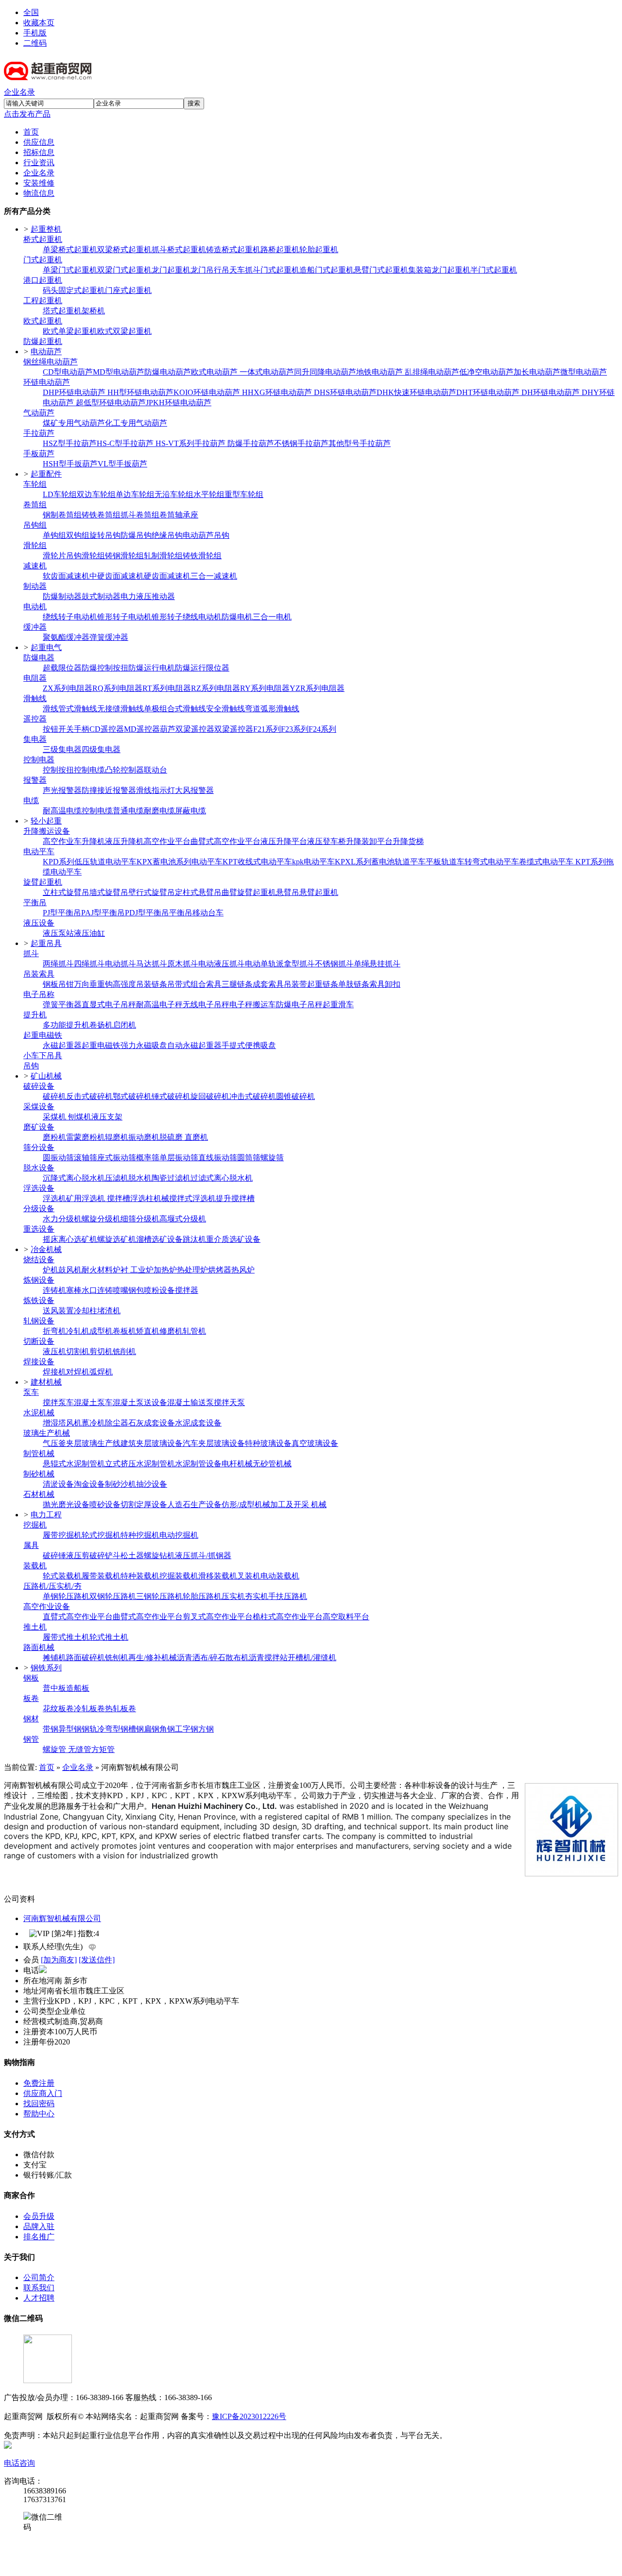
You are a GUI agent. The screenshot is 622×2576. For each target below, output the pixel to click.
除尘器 (117, 1423)
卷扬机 (101, 1025)
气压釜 (54, 1443)
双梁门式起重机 (124, 270)
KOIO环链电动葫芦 (208, 392)
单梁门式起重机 (70, 270)
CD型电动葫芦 (68, 372)
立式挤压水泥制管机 (140, 1464)
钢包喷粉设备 (152, 1290)
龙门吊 (202, 270)
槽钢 (136, 1729)
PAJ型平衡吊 (103, 913)
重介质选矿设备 (233, 1239)
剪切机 (101, 1351)
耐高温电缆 (62, 811)
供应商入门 (43, 2093)
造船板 (78, 1688)
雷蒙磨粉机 (86, 1137)
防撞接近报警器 (109, 790)
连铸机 (54, 1290)
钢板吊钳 (58, 984)
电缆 (31, 800)
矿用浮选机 (86, 1198)
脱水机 (140, 1178)
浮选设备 (39, 1188)
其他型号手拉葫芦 (360, 443)
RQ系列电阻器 (117, 688)
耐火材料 (97, 1270)
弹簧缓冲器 (109, 637)
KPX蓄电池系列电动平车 (180, 862)
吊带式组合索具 (194, 984)
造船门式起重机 (327, 270)
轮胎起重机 (319, 249)
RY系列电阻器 (265, 688)
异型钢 (70, 1729)
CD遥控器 (107, 729)
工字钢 (187, 1729)
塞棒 (74, 1290)
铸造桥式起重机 (233, 249)
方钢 (206, 1729)
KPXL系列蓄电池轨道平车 (380, 862)
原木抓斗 (183, 964)
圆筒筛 (249, 1158)
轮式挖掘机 (101, 1535)
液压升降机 (124, 841)
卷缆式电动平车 (546, 862)
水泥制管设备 (198, 1464)
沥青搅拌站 (268, 1657)
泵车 (31, 1392)
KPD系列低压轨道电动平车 (90, 862)
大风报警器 (194, 790)
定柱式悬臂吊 (198, 892)
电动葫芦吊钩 (206, 535)
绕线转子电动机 (70, 617)
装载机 (35, 1566)
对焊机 (78, 1372)
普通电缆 (128, 811)
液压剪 (78, 1555)
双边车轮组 (96, 494)
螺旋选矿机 (117, 1239)
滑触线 (35, 698)
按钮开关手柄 (66, 729)
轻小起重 (46, 821)
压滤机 (117, 1178)
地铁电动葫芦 (380, 372)
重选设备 (39, 1229)
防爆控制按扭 (105, 668)
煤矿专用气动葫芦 (74, 423)
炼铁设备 (39, 1300)
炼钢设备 (39, 1280)
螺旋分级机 (101, 1219)
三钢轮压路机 (159, 1596)
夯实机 (257, 1596)
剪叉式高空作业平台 (218, 1617)
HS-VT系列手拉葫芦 (191, 443)
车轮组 (35, 484)
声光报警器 (62, 790)
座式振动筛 (117, 1158)
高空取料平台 (346, 1617)
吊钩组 (35, 525)
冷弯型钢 (113, 1729)
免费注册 (39, 2083)
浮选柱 (142, 1198)
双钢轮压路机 (113, 1596)
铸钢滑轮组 (124, 556)
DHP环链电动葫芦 (75, 392)
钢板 (31, 1678)
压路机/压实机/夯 (52, 1586)
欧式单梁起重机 (70, 331)
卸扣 (393, 984)
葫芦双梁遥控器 (187, 729)
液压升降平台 (284, 841)
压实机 (233, 1596)
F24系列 (322, 729)
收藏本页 (39, 23)
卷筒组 (35, 505)
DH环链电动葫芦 (552, 392)
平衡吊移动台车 (196, 913)
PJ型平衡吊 (62, 913)
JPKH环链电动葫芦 (179, 403)
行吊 (222, 270)
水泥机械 (39, 1413)
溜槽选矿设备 (159, 1239)
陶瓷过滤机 (171, 1178)
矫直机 (148, 1331)
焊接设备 (39, 1362)
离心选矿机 (78, 1239)
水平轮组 (209, 494)
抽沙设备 (152, 1484)
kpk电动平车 (313, 862)
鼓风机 (70, 1270)
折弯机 (54, 1331)
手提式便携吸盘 (249, 1045)
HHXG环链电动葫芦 (278, 392)
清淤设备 (58, 1484)
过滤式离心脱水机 (222, 1178)
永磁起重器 (62, 1045)
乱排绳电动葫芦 (432, 372)
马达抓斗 (152, 964)
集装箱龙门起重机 (439, 270)
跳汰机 (194, 1239)
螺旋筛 (272, 1158)
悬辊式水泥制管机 (74, 1464)
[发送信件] (97, 1960)
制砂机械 (39, 1474)
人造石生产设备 (194, 1504)
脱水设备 (39, 1168)
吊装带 (295, 984)
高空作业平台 (167, 841)
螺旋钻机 (159, 1555)
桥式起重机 (43, 239)
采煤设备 (39, 1107)
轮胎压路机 (202, 1596)
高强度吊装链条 (140, 984)
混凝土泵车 (93, 1402)
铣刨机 (117, 1657)
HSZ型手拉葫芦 (70, 443)
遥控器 (35, 719)
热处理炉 (192, 1270)
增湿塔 (54, 1423)
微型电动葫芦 (584, 372)
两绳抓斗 (58, 964)
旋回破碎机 (210, 1096)
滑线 (51, 709)
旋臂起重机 (43, 882)
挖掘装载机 (179, 1576)
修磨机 (171, 1331)
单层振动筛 (179, 1158)
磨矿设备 (39, 1127)
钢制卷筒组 (62, 515)
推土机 (35, 1627)
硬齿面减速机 (167, 576)
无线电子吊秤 (206, 1005)
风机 (74, 1423)
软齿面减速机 (66, 576)
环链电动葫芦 (47, 382)
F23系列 (295, 729)
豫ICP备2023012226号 (249, 2416)
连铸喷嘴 (113, 1290)
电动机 (35, 607)
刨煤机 (80, 1117)
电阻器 (35, 678)
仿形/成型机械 (246, 1504)
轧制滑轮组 (163, 556)
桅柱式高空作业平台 (288, 1617)
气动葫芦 (39, 413)
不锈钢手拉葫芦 (301, 443)
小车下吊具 (43, 1056)
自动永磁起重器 (194, 1045)
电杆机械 (237, 1464)
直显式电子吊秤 (109, 1005)
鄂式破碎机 (132, 1096)
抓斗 (31, 953)
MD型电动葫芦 (119, 372)
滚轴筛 (86, 1158)
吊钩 (31, 1066)
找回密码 (39, 2104)
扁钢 (152, 1729)
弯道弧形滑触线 (272, 709)
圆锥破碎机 (295, 1096)
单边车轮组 (135, 494)
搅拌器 (187, 1290)
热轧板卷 (121, 1709)
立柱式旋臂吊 (66, 892)
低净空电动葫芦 (486, 372)
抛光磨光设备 (66, 1504)
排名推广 (39, 2237)
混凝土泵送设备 (140, 1402)
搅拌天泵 (229, 1402)
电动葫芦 (46, 352)
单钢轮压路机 (66, 1596)
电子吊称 (39, 994)
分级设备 (39, 1209)
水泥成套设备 (198, 1423)
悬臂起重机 (319, 892)
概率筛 (148, 1158)
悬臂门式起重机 (381, 270)
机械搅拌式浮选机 (185, 1198)
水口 (89, 1290)
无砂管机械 (272, 1464)
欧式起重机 (43, 321)
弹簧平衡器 (62, 1005)
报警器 (35, 780)
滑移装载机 (218, 1576)
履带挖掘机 (62, 1535)
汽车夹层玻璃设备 (214, 1443)
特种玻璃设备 (268, 1443)
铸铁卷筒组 (101, 515)
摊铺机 (54, 1657)
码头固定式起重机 (74, 290)
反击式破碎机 (89, 1096)
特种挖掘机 (140, 1535)
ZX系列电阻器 (68, 688)
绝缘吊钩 (167, 535)
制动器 (35, 586)
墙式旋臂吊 (109, 892)
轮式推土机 (109, 1637)
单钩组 (54, 535)
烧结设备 (39, 1260)
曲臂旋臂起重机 (249, 892)
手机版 (35, 33)
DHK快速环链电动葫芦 (416, 392)
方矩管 (103, 1749)
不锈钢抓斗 (334, 964)
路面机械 (39, 1647)
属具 (31, 1545)
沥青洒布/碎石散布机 (213, 1657)
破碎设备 (39, 1086)
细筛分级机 (140, 1219)
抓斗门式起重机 (272, 270)
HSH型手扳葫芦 (70, 464)
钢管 (31, 1739)
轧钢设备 (39, 1321)
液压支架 (107, 1117)
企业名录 (19, 92)
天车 (237, 270)
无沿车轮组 (174, 494)
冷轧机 (78, 1331)
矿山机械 (46, 1076)
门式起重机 (43, 260)
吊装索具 (39, 974)
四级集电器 (101, 749)
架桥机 (93, 311)
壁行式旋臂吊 (152, 892)
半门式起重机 (494, 270)
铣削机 (124, 1351)
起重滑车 (338, 1005)
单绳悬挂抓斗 (377, 964)
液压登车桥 (327, 841)
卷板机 (124, 1331)
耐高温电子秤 (159, 1005)
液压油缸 (89, 933)
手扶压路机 (288, 1596)
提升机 (35, 1015)
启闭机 (124, 1025)
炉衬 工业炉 (133, 1270)
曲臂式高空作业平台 (225, 841)
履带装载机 (101, 1576)
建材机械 (46, 1382)
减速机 (35, 566)
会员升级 (39, 2216)
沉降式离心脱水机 (74, 1178)
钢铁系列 (46, 1668)
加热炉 (165, 1270)
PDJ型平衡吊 (147, 913)
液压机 (54, 1351)
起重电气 (46, 647)
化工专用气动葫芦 (136, 423)
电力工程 (46, 1515)
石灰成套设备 (152, 1423)
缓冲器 (35, 627)
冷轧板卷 (89, 1709)
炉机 (51, 1270)
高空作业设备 (47, 1606)
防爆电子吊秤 (299, 1005)
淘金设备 (89, 1484)
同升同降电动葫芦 (325, 372)
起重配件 (46, 474)
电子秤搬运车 (253, 1005)
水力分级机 (62, 1219)
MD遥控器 (142, 729)
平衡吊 (35, 902)
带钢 (51, 1729)
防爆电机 (237, 617)
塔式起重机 (62, 311)
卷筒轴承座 (179, 515)
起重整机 (46, 229)
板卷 (31, 1698)
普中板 (54, 1688)
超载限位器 (62, 668)
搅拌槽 (119, 1198)
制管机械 (39, 1453)
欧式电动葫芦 (214, 372)
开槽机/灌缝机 (312, 1657)
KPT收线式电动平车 (257, 862)
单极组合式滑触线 (175, 709)
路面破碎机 (86, 1657)
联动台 (155, 770)
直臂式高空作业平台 (78, 1617)
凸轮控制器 (124, 770)
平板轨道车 (445, 862)
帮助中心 (39, 2114)
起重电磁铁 (43, 1035)
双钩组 (78, 535)
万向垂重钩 (93, 984)
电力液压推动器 (148, 596)
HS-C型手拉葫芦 (126, 443)
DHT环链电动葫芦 (489, 392)
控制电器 (39, 760)
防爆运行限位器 (202, 668)
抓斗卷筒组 (140, 515)
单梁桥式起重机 (70, 249)
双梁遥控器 (234, 729)
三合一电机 (272, 617)
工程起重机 (43, 301)
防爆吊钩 (136, 535)
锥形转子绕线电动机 (187, 617)
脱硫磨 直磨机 (184, 1137)
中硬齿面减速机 (117, 576)
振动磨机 (144, 1137)
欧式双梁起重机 (124, 331)
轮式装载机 (62, 1576)
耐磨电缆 (159, 811)
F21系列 (267, 729)
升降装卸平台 (369, 841)
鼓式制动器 (101, 596)
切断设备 (39, 1341)
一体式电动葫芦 (266, 372)
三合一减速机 (214, 576)
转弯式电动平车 (492, 862)
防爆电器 (39, 658)
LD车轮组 (60, 494)
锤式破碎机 (171, 1096)
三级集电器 (62, 749)
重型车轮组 (244, 494)
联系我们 (39, 2288)
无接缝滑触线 (121, 709)
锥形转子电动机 (124, 617)
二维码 (35, 43)
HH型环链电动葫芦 (140, 392)
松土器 (132, 1555)
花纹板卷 (58, 1709)
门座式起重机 (128, 290)
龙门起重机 (171, 270)
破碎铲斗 (105, 1555)
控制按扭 (58, 770)
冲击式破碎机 (253, 1096)
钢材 (31, 1719)
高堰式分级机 (183, 1219)
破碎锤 (54, 1555)
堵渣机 (109, 1311)
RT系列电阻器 (167, 688)
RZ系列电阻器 (216, 688)
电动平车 (39, 851)
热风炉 (243, 1270)
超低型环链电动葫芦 (111, 403)
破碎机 (54, 1096)
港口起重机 (43, 280)
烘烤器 (220, 1270)
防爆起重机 (43, 341)
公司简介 (39, 2277)
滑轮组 (35, 545)
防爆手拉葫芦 (251, 443)
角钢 (167, 1729)
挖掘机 (35, 1525)
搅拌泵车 (58, 1402)
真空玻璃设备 (315, 1443)
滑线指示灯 (155, 790)
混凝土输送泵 (190, 1402)
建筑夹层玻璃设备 (152, 1443)
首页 (47, 1767)
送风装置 (58, 1311)
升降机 (93, 841)
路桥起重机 (280, 249)
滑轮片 (54, 556)
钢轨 (89, 1729)
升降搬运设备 (47, 831)
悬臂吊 (288, 892)
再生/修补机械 (153, 1657)
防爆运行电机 (152, 668)
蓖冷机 (93, 1423)
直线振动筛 (218, 1158)
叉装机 (249, 1576)
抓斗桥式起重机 (179, 249)
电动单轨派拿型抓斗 (280, 964)
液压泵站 (58, 933)
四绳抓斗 (89, 964)
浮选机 (54, 1198)
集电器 (35, 739)
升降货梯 (408, 841)
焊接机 (54, 1372)
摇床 (51, 1239)
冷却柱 (86, 1311)
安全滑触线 (225, 709)
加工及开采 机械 (298, 1504)
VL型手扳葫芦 (122, 464)
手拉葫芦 (39, 433)
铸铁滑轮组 (202, 556)
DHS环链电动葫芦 (345, 392)
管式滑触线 (78, 709)
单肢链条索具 (362, 984)
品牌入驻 (39, 2226)
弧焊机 (101, 1372)
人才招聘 (39, 2298)
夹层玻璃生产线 (93, 1443)
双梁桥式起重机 (124, 249)
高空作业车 (62, 841)
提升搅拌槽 (235, 1198)
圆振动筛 (58, 1158)
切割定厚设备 (144, 1504)
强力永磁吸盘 (144, 1045)
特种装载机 (140, 1576)
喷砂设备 (105, 1504)
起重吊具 (46, 943)
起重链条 (323, 984)
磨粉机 (54, 1137)
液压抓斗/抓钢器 (203, 1555)
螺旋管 (55, 1749)
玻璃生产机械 (47, 1433)
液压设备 (39, 923)
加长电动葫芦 (537, 372)
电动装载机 (280, 1576)
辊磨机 (117, 1137)
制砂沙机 (121, 1484)
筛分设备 (39, 1147)
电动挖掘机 (179, 1535)
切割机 (78, 1351)
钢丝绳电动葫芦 (51, 362)
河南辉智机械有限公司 (62, 1918)
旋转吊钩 (105, 535)
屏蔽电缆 (190, 811)
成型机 (101, 1331)
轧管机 (194, 1331)
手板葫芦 (39, 454)
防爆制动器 (62, 596)
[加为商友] (59, 1960)
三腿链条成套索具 (253, 984)
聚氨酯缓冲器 (66, 637)
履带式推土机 (66, 1637)
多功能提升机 (66, 1025)
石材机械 (39, 1494)
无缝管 (80, 1749)
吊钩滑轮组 (86, 556)
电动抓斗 (121, 964)
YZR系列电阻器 (317, 688)
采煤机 (55, 1117)
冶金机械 (46, 1249)
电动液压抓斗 (222, 964)
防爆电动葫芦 (168, 372)
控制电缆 (89, 770)
